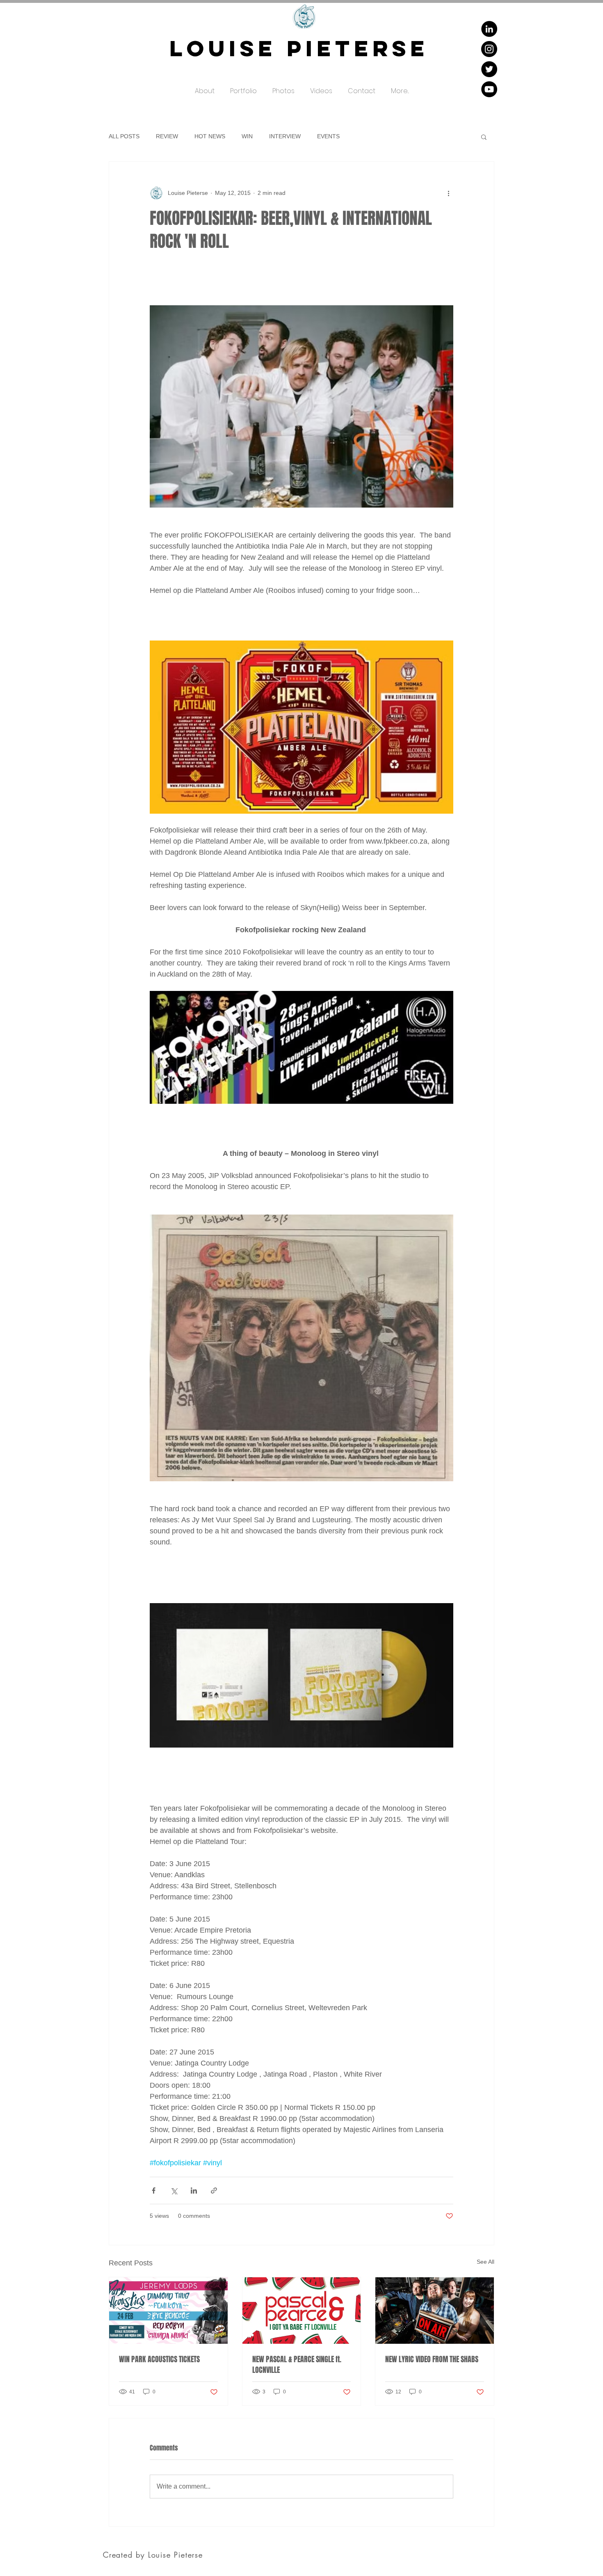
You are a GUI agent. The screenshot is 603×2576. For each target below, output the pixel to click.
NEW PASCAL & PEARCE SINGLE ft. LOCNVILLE (297, 2365)
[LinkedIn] (489, 29)
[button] (243, 87)
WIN (247, 136)
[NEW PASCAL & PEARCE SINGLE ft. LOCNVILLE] (302, 2311)
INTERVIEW (285, 136)
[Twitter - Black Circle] (489, 69)
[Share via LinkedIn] (194, 2191)
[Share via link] (214, 2191)
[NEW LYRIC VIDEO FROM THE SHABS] (435, 2311)
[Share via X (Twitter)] (174, 2191)
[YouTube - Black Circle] (489, 89)
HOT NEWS (210, 136)
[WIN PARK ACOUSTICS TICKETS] (168, 2311)
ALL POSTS (124, 136)
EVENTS (328, 136)
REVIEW (167, 136)
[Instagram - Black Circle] (489, 49)
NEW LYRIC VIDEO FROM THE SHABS (432, 2359)
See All (485, 2262)
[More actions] (448, 193)
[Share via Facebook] (154, 2191)
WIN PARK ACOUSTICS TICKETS (159, 2359)
